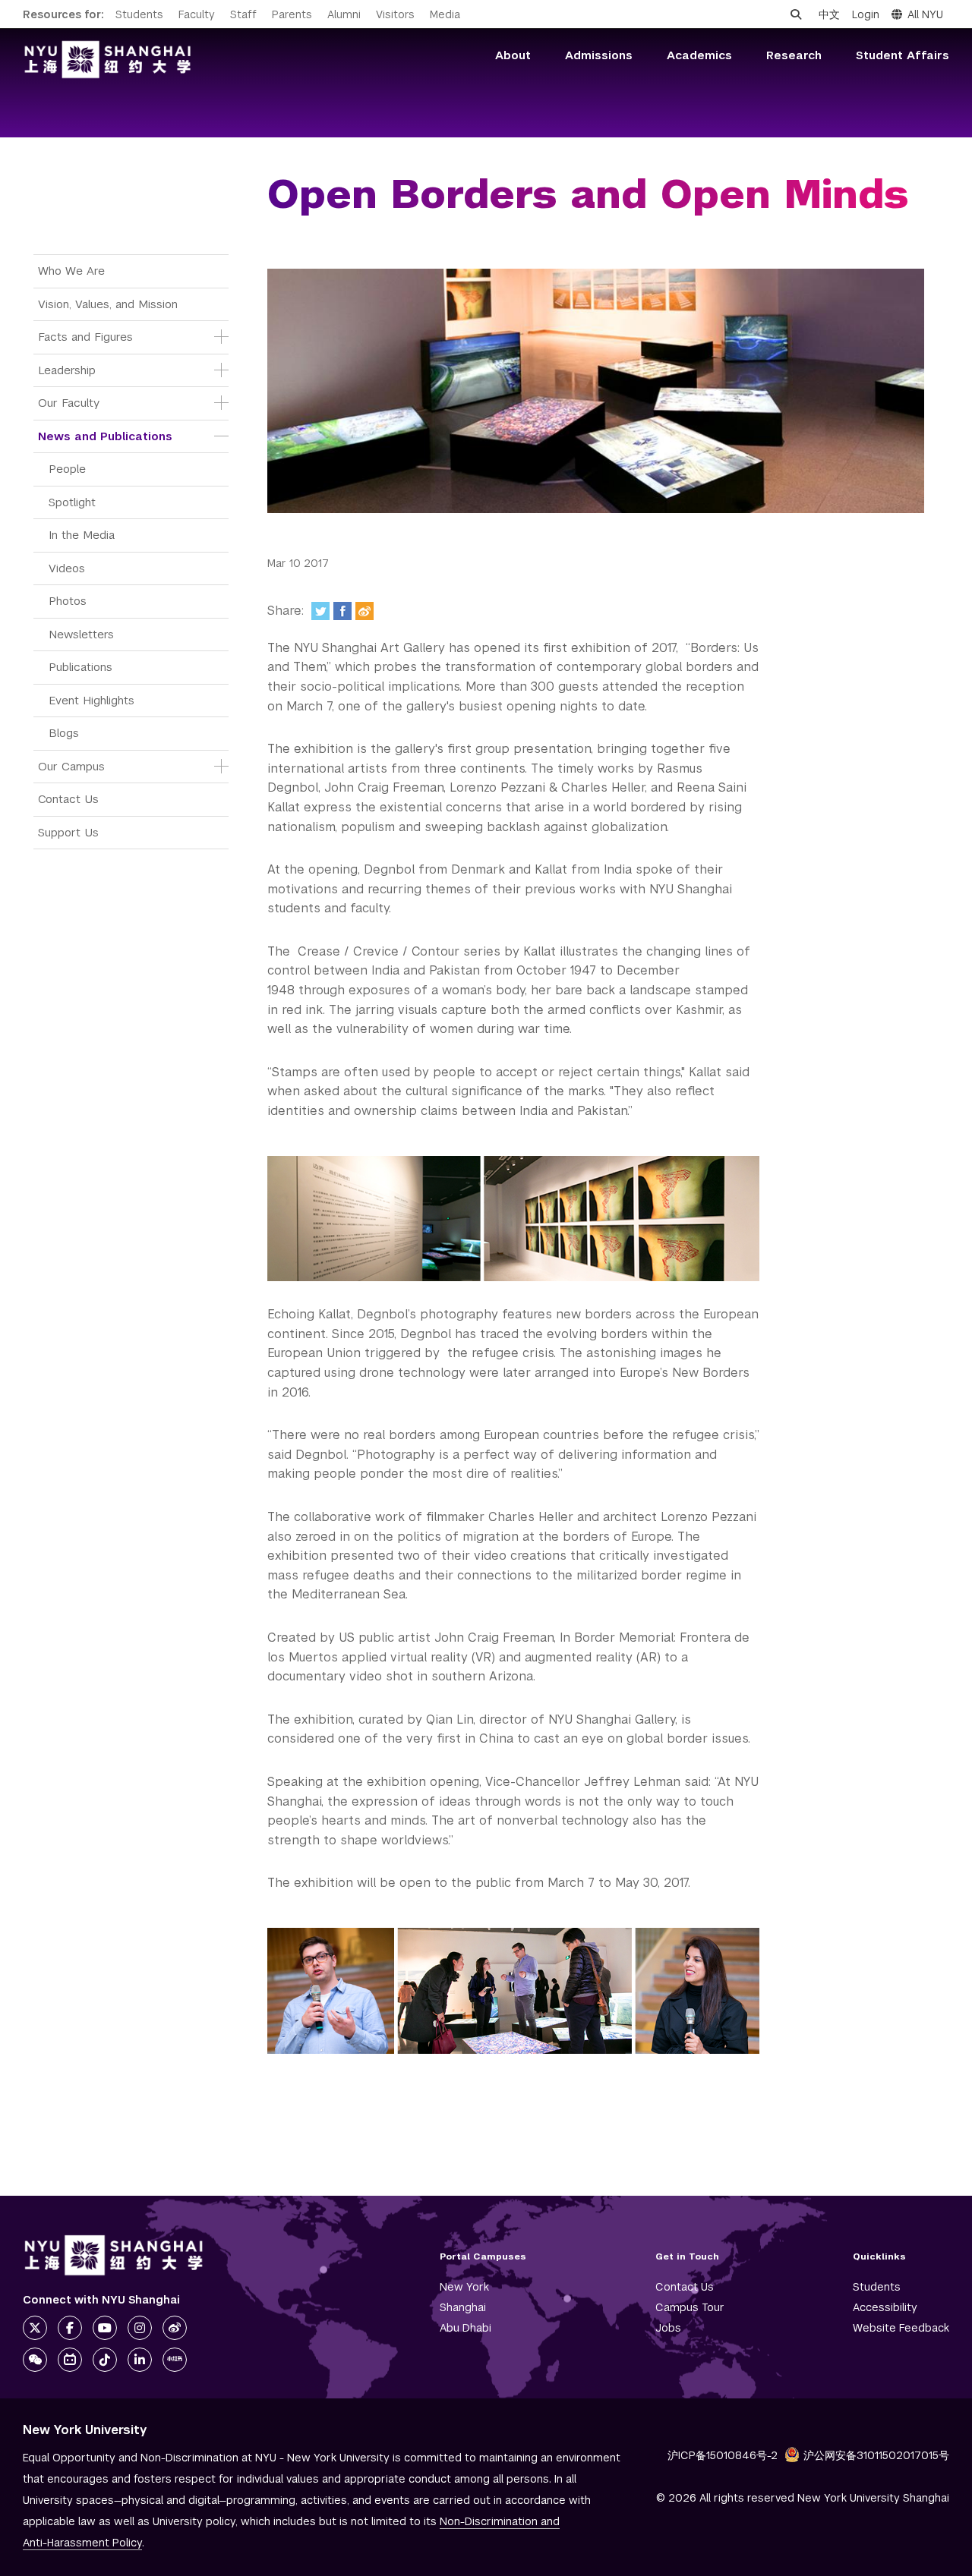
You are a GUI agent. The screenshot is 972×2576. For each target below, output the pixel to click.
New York (464, 2287)
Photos (68, 601)
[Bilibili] (70, 2360)
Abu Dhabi (465, 2328)
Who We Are (71, 271)
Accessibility (885, 2307)
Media (445, 14)
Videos (67, 568)
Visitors (395, 14)
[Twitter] (320, 611)
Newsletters (81, 634)
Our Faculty (69, 403)
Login (866, 14)
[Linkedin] (140, 2360)
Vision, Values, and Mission (108, 304)
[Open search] (796, 14)
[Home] (108, 60)
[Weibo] (364, 611)
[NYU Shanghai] (114, 2255)
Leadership (67, 370)
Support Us (68, 832)
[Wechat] (35, 2360)
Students (139, 14)
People (67, 469)
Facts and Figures (85, 337)
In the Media (82, 535)
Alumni (344, 14)
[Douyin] (105, 2360)
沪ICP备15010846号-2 (723, 2455)
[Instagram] (140, 2328)
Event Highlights (92, 700)
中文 (829, 14)
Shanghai (463, 2307)
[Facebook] (342, 611)
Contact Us (68, 799)
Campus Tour (690, 2307)
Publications (80, 667)
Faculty (197, 14)
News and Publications (105, 436)
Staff (243, 14)
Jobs (668, 2328)
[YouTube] (105, 2328)
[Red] (175, 2360)
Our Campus (71, 766)
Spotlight (72, 502)
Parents (292, 14)
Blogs (64, 733)
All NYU (925, 14)
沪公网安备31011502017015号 (876, 2455)
